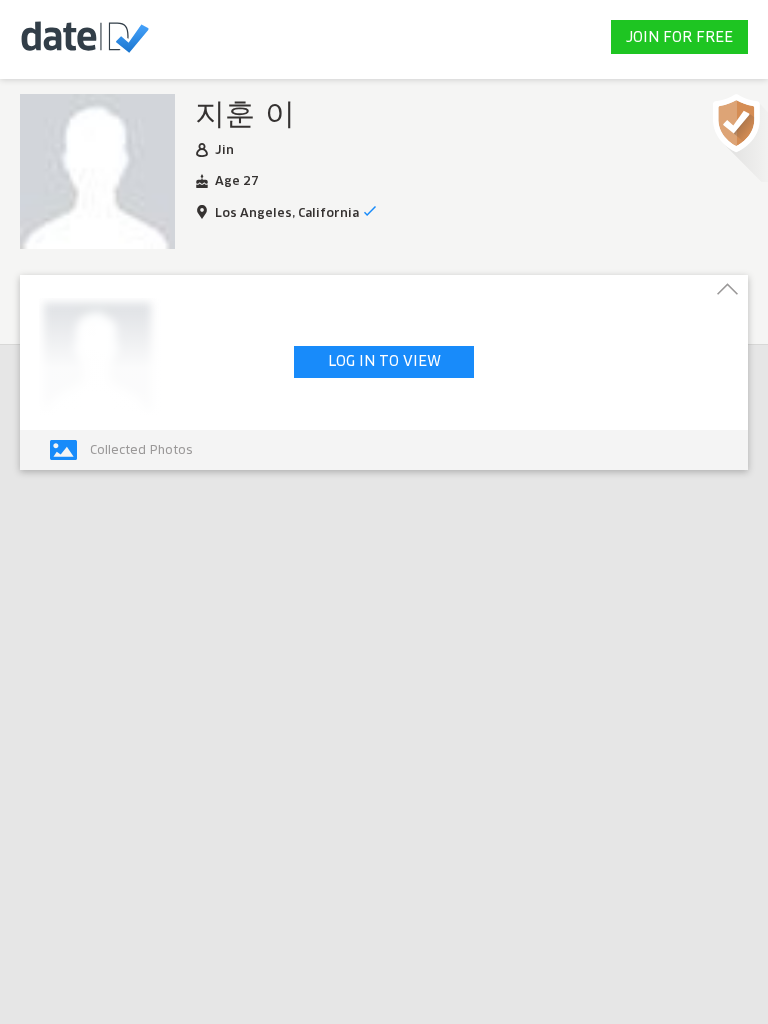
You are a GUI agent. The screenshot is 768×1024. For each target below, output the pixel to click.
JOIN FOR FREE (679, 38)
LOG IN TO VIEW (384, 362)
